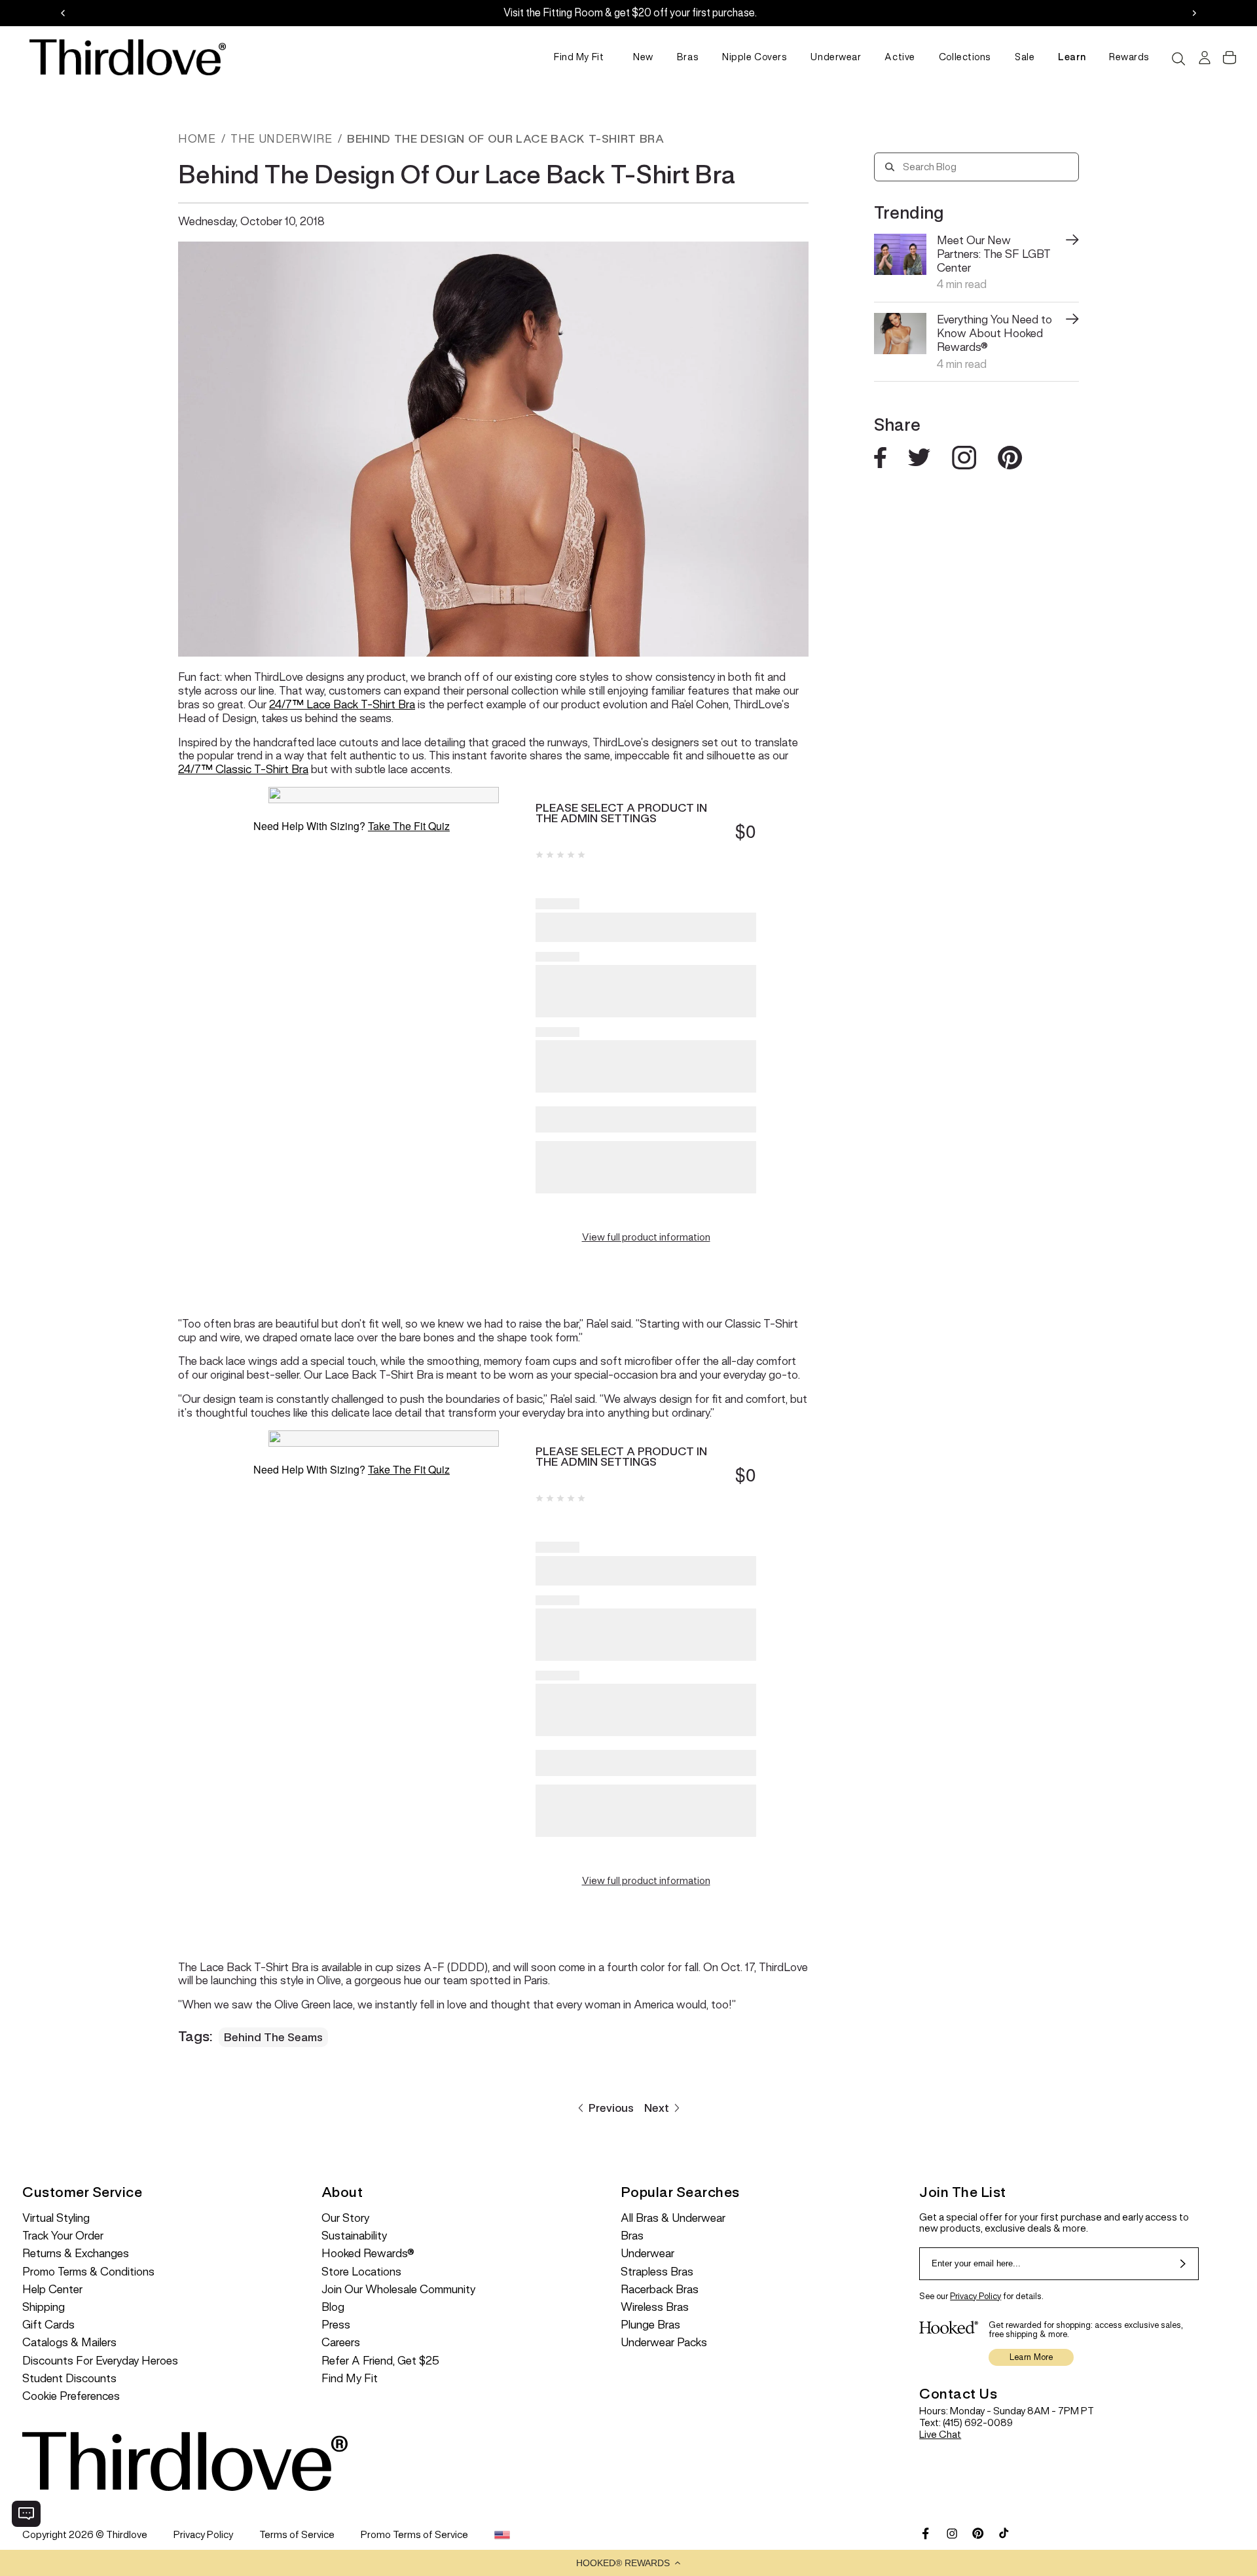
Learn (1072, 57)
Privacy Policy (975, 2296)
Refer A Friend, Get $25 (380, 2361)
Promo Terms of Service (414, 2534)
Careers (341, 2343)
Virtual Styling (56, 2218)
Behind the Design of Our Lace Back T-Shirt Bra (505, 139)
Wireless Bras (655, 2307)
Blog (333, 2307)
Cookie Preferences (71, 2396)
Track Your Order (63, 2236)
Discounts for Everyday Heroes (100, 2361)
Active (900, 57)
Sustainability (354, 2236)
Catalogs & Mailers (69, 2343)
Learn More (1031, 2357)
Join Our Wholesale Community (398, 2290)
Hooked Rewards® (368, 2254)
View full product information (646, 1237)
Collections (965, 57)
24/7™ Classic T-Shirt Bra (243, 769)
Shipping (44, 2307)
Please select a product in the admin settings (621, 813)
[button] (628, 2563)
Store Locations (361, 2272)
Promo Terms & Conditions (88, 2272)
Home (197, 139)
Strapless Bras (657, 2272)
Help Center (52, 2290)
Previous (611, 2108)
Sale (1025, 57)
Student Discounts (69, 2379)
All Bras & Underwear (673, 2218)
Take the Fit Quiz (409, 826)
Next (657, 2108)
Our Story (345, 2218)
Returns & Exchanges (76, 2254)
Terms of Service (297, 2534)
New (643, 57)
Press (336, 2325)
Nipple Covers (755, 57)
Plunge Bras (650, 2325)
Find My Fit (579, 57)
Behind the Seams (273, 2037)
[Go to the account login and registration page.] (1203, 58)
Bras (688, 57)
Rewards (1129, 57)
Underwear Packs (664, 2343)
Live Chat (940, 2434)
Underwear (836, 57)
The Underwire (281, 139)
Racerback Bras (660, 2290)
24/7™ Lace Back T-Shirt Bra (342, 704)
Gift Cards (48, 2325)
